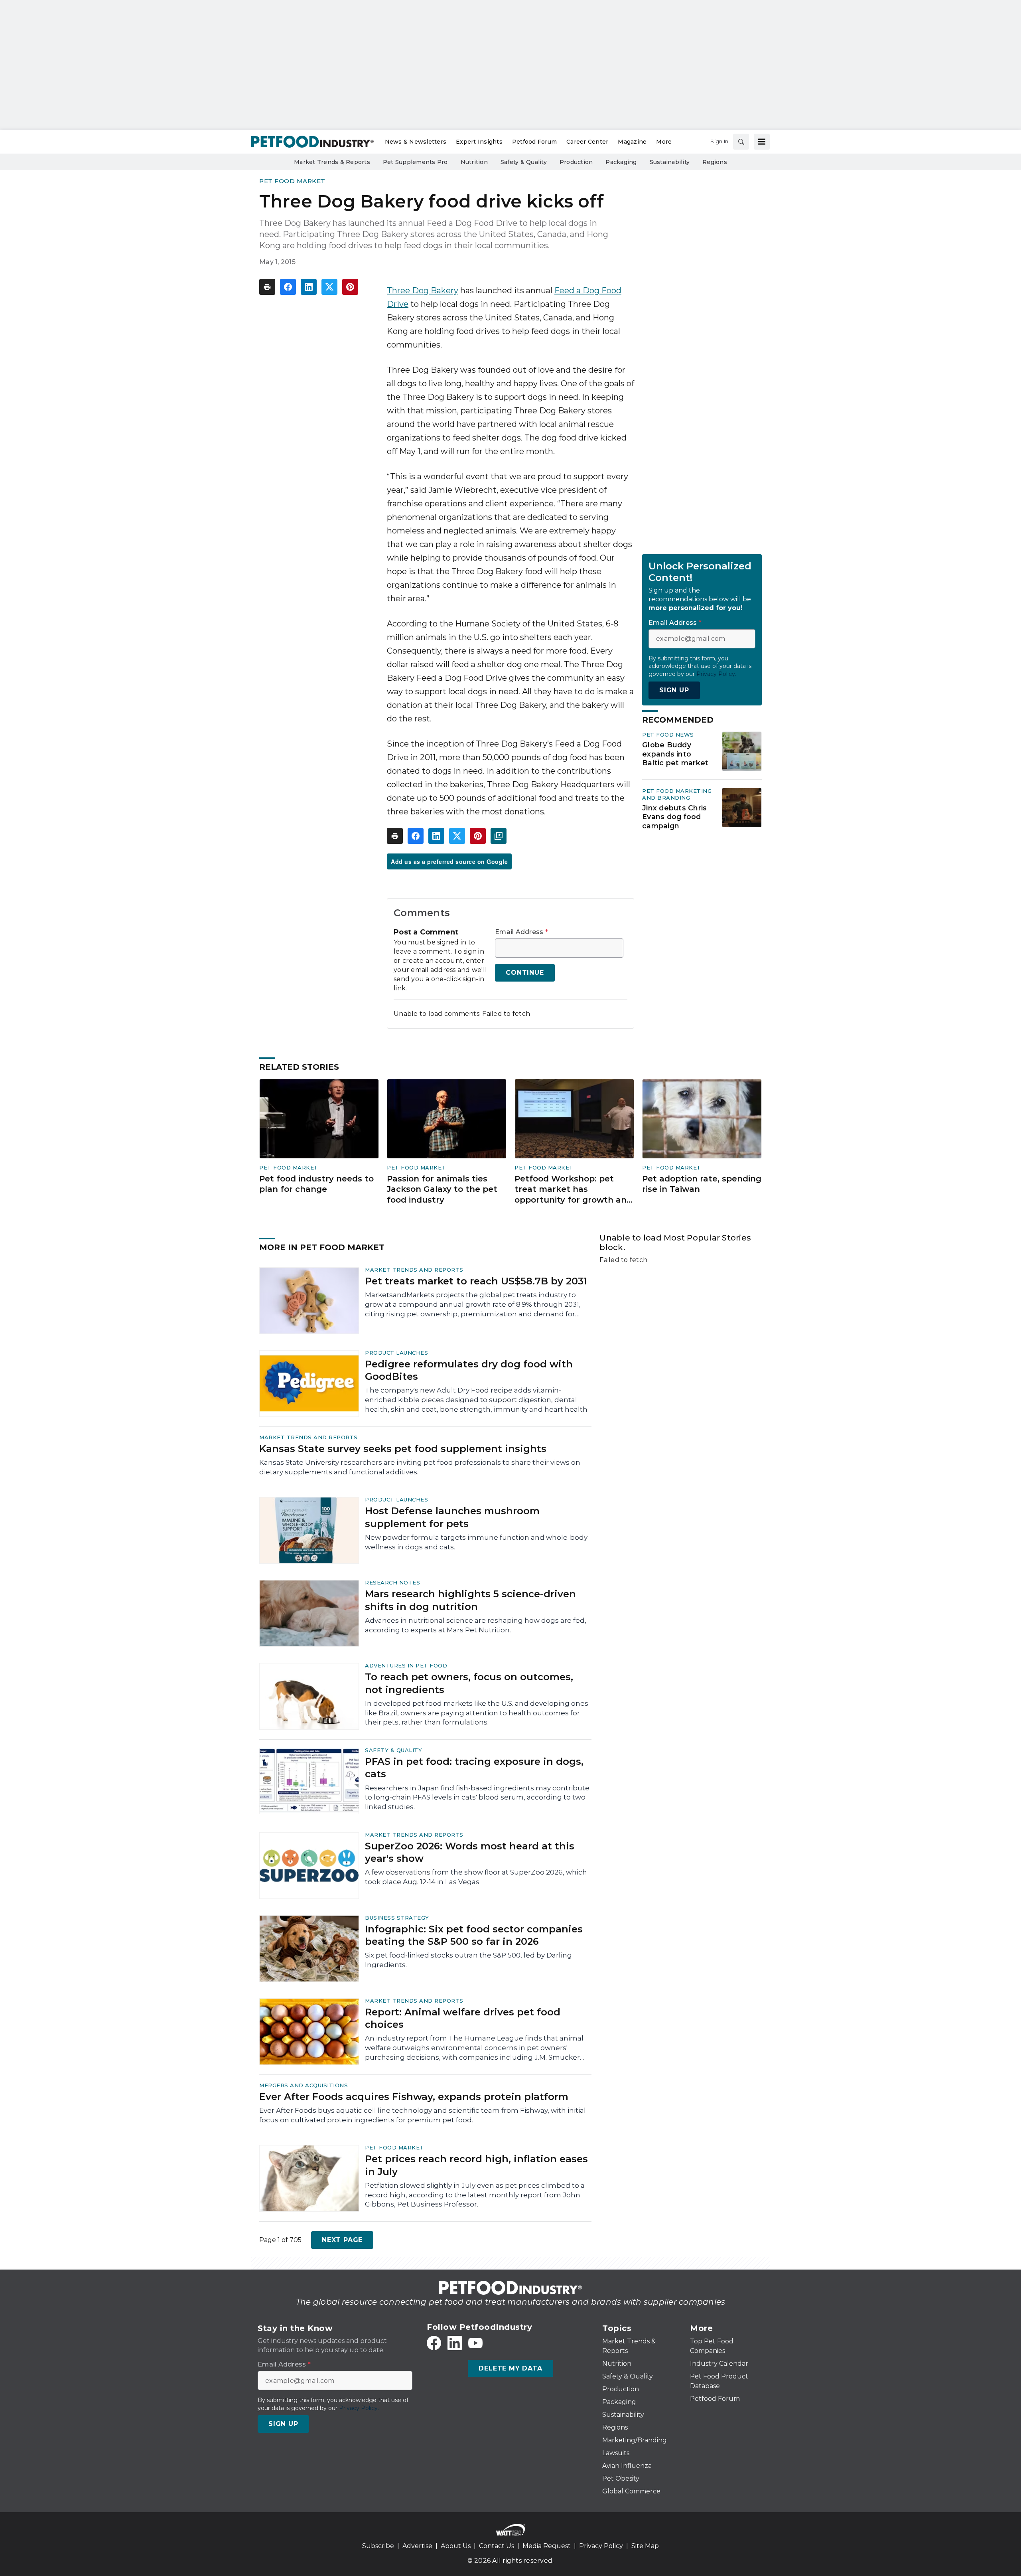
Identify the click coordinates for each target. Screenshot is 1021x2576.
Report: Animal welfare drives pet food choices (463, 2018)
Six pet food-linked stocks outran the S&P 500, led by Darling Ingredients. (468, 1960)
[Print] (267, 287)
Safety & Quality (393, 1750)
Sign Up (674, 690)
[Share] (288, 287)
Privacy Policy (601, 2546)
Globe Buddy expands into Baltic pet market (675, 754)
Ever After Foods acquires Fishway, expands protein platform (414, 2097)
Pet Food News (668, 735)
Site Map (645, 2546)
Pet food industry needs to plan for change (316, 1184)
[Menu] (762, 142)
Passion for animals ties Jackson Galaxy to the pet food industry (442, 1189)
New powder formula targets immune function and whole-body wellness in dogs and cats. (476, 1542)
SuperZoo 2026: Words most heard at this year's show (470, 1852)
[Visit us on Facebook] (434, 2343)
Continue (525, 973)
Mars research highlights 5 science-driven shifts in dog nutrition (470, 1600)
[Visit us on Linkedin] (455, 2343)
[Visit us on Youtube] (475, 2343)
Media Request (547, 2546)
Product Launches (396, 1353)
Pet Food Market (292, 181)
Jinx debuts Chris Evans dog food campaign (674, 817)
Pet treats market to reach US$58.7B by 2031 (476, 1281)
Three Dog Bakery (423, 290)
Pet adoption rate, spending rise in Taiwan (702, 1184)
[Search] (741, 142)
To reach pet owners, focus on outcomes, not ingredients (469, 1683)
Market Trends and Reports (414, 1270)
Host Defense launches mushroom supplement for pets (452, 1517)
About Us (456, 2546)
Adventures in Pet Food (406, 1665)
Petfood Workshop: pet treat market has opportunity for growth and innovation (573, 1190)
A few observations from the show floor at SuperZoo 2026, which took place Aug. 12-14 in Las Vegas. (476, 1877)
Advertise (417, 2546)
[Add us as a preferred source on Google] (499, 836)
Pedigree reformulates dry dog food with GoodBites (469, 1370)
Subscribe (378, 2546)
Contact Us (497, 2546)
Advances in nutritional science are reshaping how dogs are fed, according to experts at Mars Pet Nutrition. (476, 1625)
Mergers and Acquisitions (304, 2085)
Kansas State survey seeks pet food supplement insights (403, 1449)
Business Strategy (397, 1918)
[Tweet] (329, 287)
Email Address (521, 932)
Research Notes (392, 1582)
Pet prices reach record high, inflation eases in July (476, 2165)
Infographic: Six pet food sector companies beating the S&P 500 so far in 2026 (474, 1935)
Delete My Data (510, 2368)
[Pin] (350, 287)
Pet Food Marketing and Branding (677, 794)
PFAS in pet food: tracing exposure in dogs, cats (474, 1768)
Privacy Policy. (716, 674)
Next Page (342, 2240)
